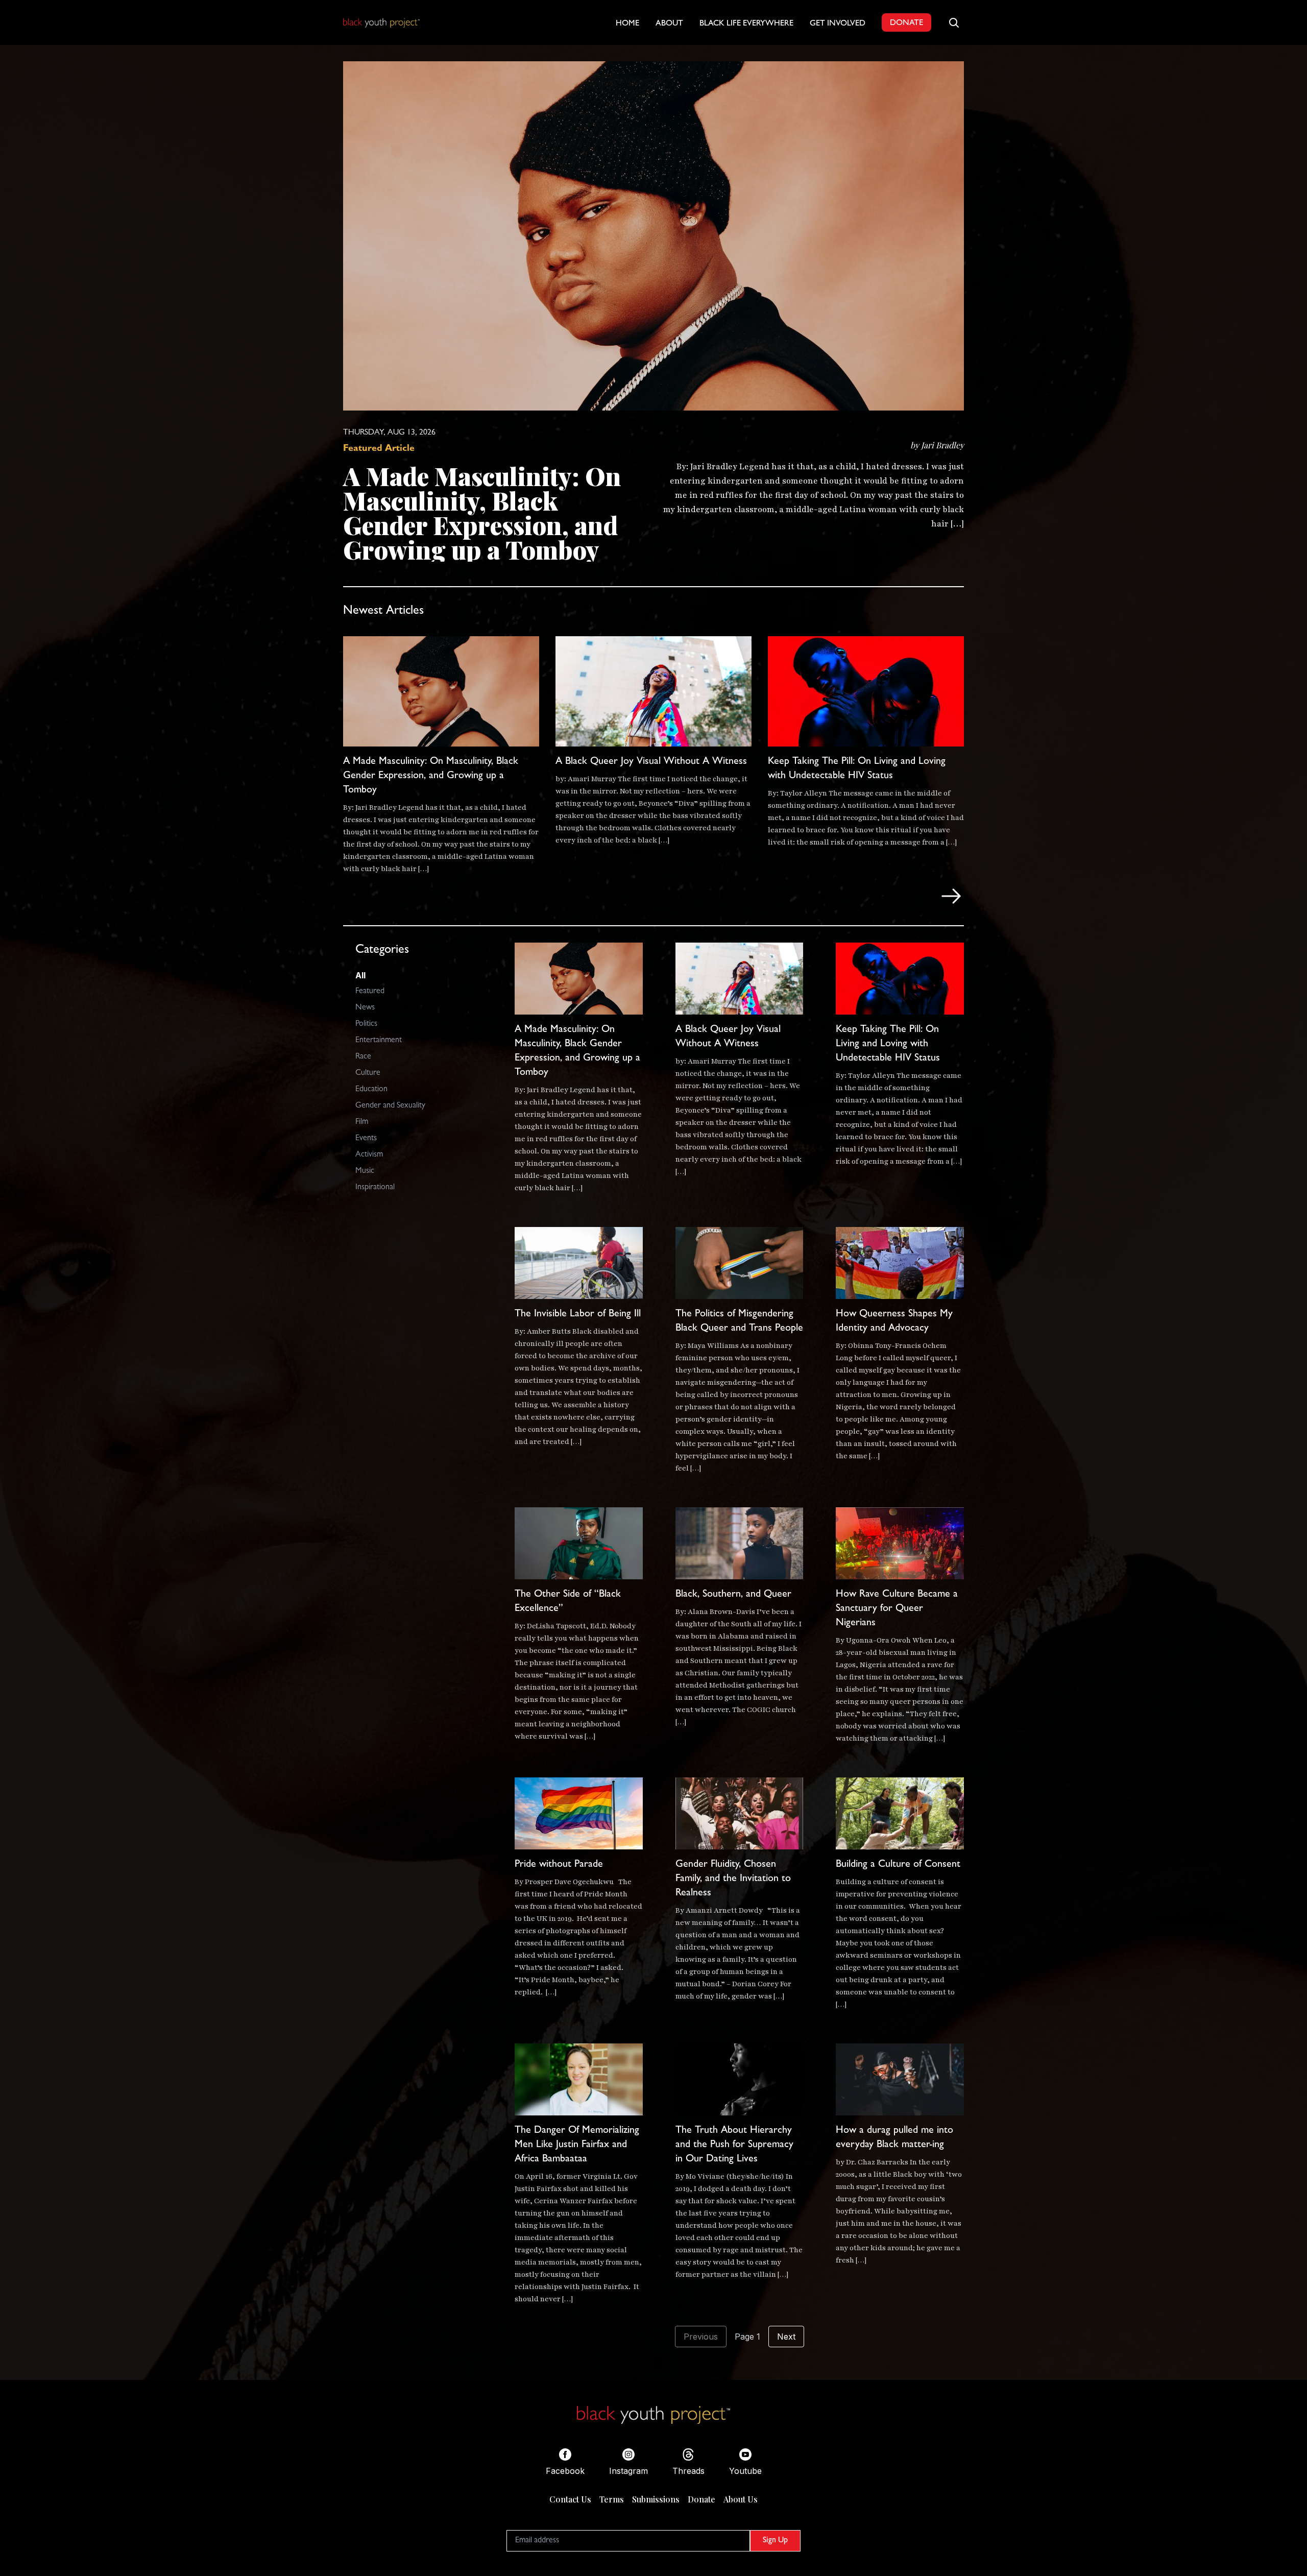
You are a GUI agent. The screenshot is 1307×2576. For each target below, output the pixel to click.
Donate (701, 2499)
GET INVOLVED (838, 24)
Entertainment (379, 1041)
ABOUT (669, 24)
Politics (366, 1024)
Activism (369, 1155)
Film (362, 1122)
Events (366, 1139)
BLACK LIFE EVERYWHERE (746, 24)
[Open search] (954, 22)
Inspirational (375, 1188)
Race (363, 1057)
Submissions (656, 2499)
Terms (612, 2499)
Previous (701, 2337)
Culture (368, 1073)
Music (365, 1171)
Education (371, 1090)
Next (786, 2337)
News (365, 1008)
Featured (370, 992)
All (360, 975)
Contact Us (570, 2499)
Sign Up (775, 2541)
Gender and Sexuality (390, 1106)
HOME (627, 24)
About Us (741, 2499)
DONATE (906, 23)
